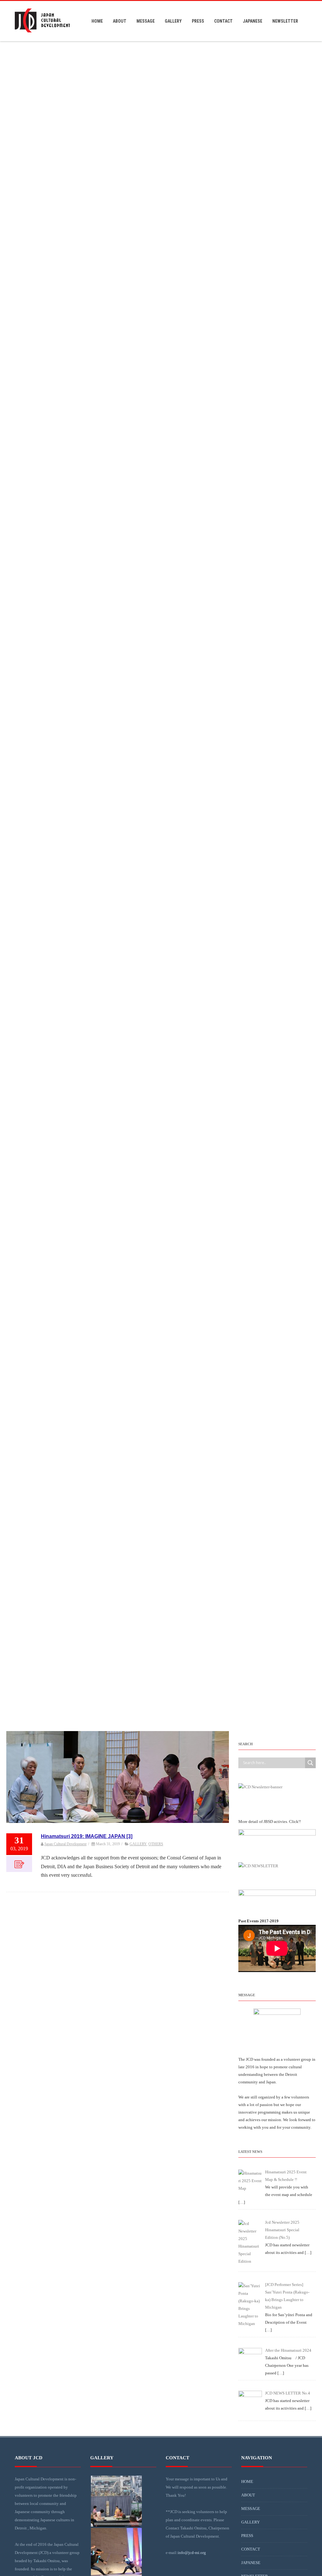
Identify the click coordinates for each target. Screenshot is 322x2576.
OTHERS (156, 1844)
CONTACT (223, 21)
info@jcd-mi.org (192, 2553)
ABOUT (120, 21)
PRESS (198, 21)
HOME (97, 21)
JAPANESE (253, 21)
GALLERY (173, 21)
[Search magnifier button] (310, 1763)
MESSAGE (146, 21)
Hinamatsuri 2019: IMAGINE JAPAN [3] (87, 1836)
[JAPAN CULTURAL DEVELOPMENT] (42, 39)
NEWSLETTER (285, 21)
